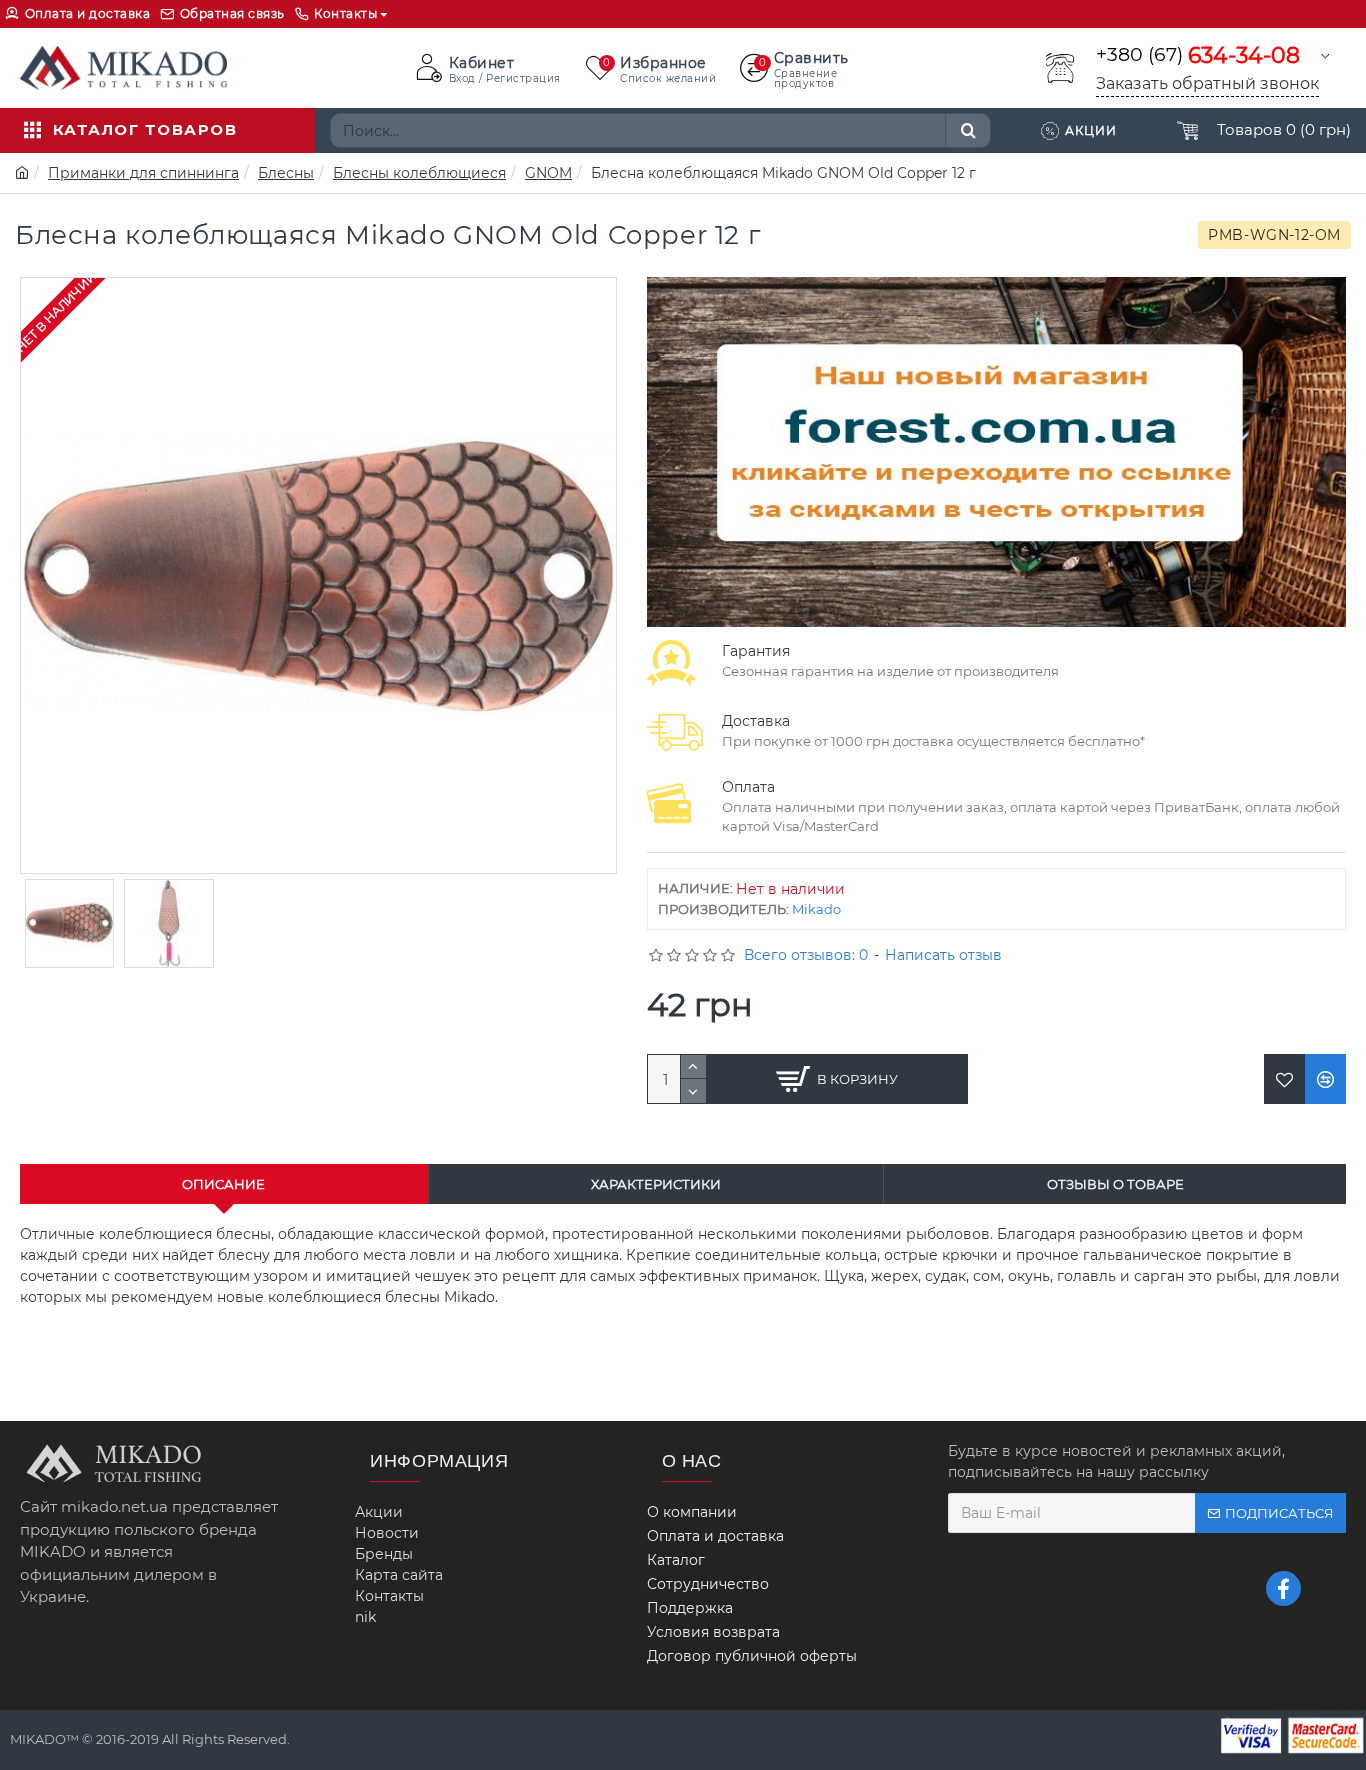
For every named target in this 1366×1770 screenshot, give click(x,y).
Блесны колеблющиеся (419, 173)
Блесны (286, 173)
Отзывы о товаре (1115, 1184)
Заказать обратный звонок (1207, 83)
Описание (223, 1184)
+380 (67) (1198, 55)
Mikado (816, 909)
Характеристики (656, 1184)
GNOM (548, 173)
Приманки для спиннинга (143, 173)
